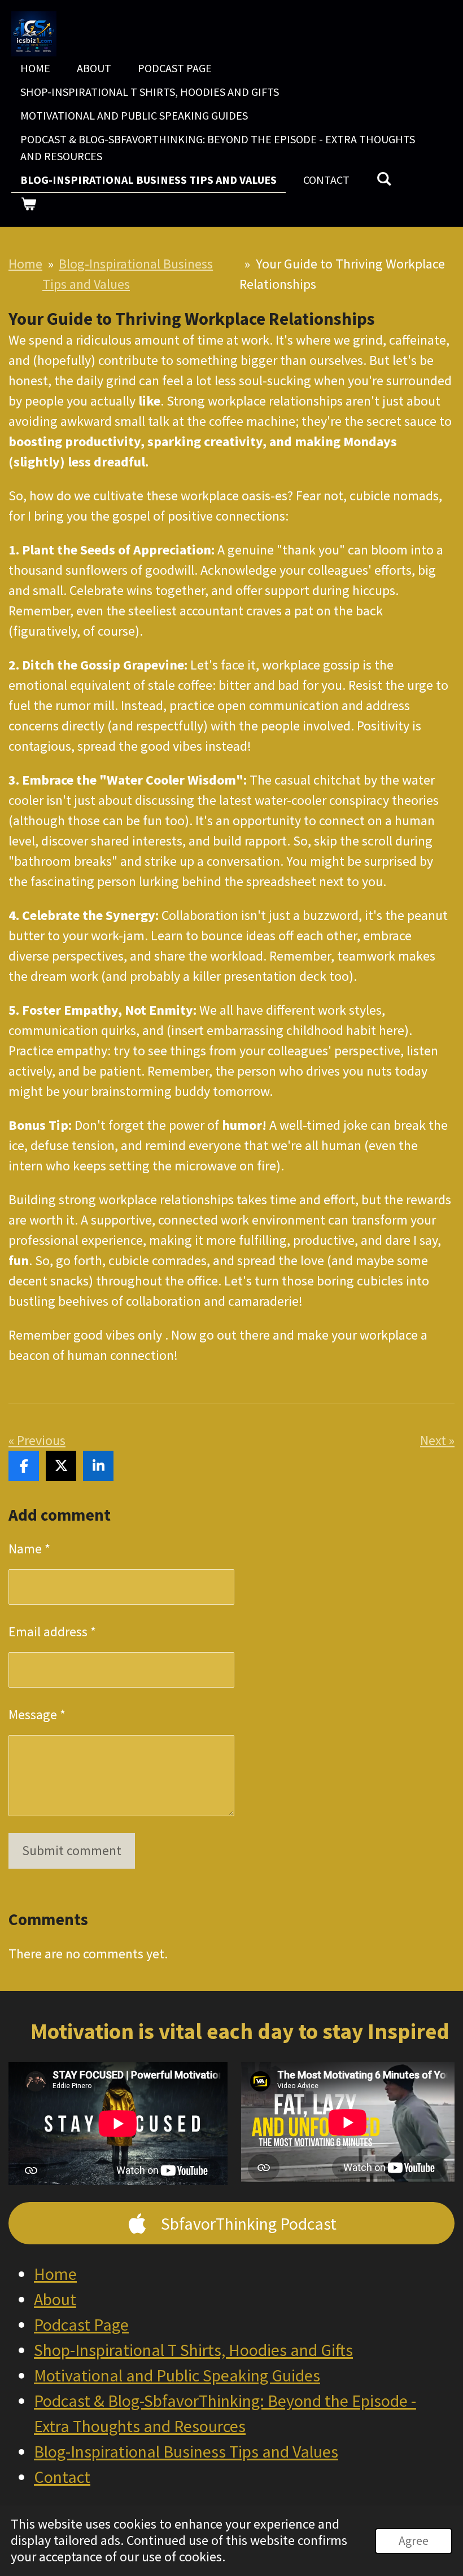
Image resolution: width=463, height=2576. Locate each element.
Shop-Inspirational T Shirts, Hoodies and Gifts (193, 2350)
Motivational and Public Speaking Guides (177, 2375)
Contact (62, 2477)
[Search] (384, 179)
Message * (37, 1714)
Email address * (52, 1632)
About (55, 2299)
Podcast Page (81, 2324)
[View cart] (28, 204)
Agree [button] (414, 2541)
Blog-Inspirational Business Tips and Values (186, 2451)
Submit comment (72, 1850)
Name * (29, 1549)
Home (25, 264)
